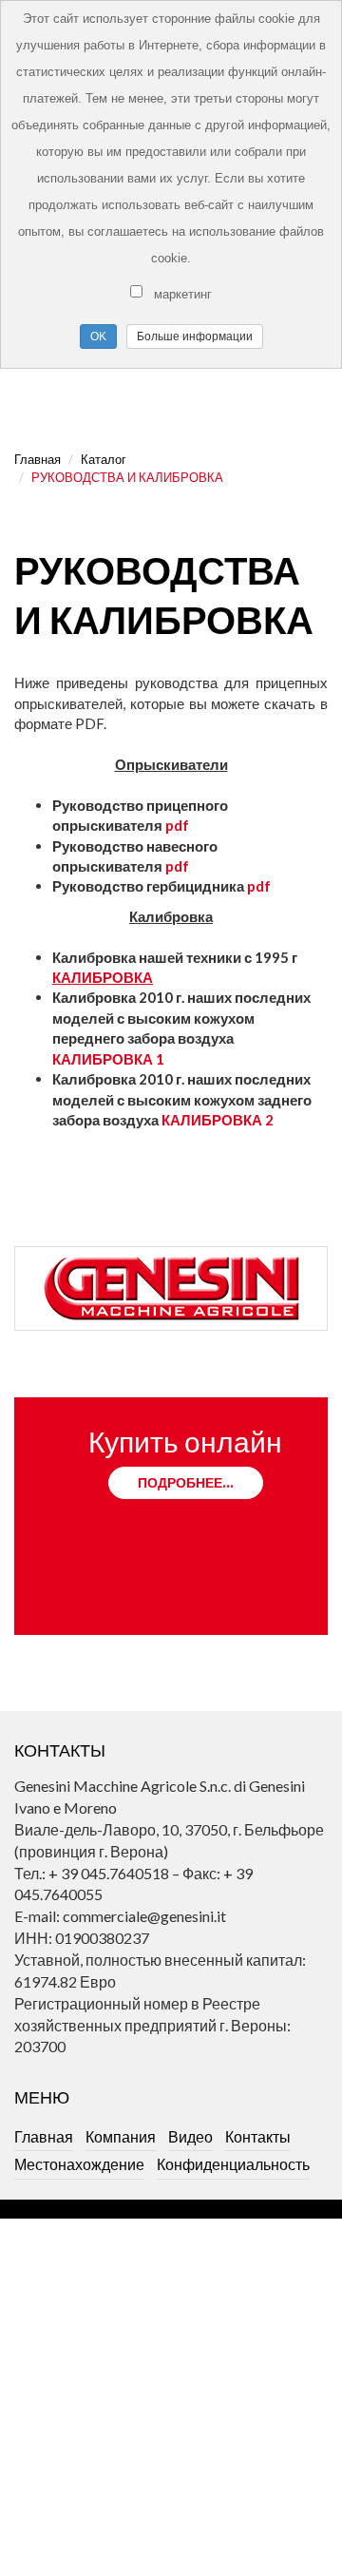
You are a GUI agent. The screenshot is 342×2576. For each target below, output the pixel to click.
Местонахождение (79, 2164)
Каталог (104, 459)
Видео (190, 2136)
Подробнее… (186, 1482)
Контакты (258, 2136)
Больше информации (195, 336)
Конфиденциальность (233, 2164)
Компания (121, 2136)
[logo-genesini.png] (171, 1288)
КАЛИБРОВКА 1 (108, 1059)
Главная (38, 459)
